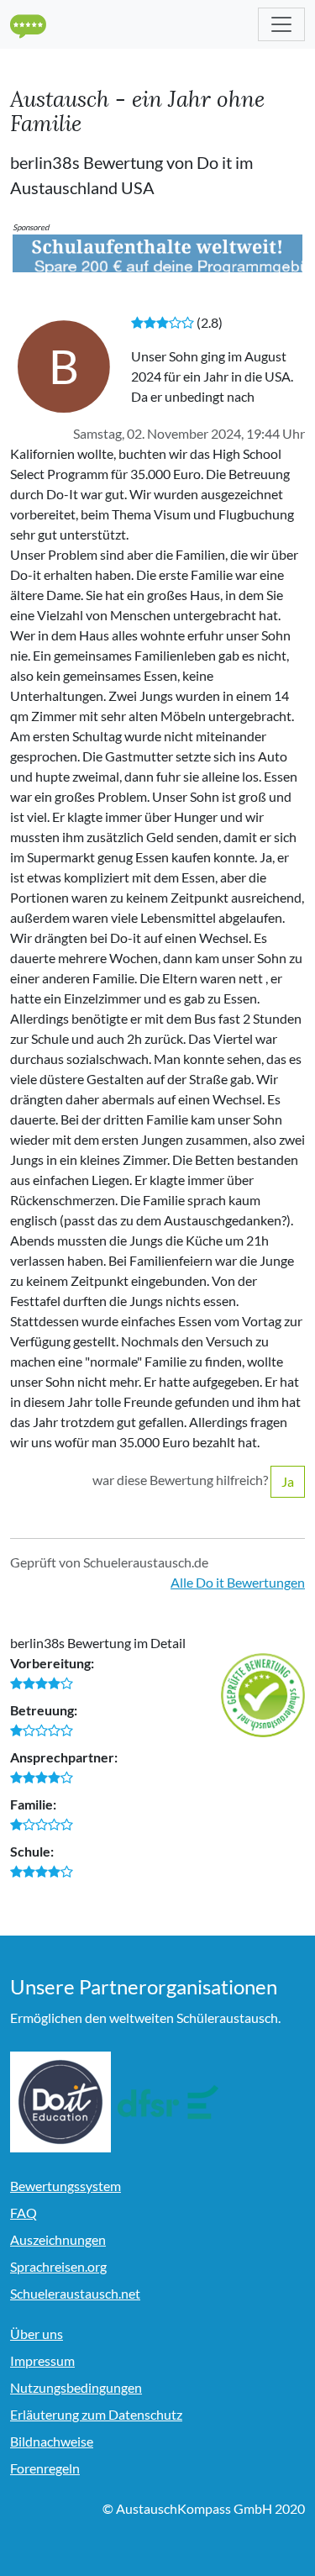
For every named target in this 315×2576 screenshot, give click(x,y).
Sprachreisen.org (58, 2266)
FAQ (24, 2213)
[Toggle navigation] (281, 24)
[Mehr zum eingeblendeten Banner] (157, 252)
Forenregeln (45, 2468)
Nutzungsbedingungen (76, 2387)
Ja (288, 1481)
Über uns (37, 2334)
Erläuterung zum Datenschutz (96, 2414)
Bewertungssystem (66, 2186)
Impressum (42, 2360)
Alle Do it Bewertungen (238, 1582)
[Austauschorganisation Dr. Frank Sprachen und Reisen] (168, 2102)
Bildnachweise (52, 2441)
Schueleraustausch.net (75, 2293)
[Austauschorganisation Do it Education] (60, 2102)
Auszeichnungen (58, 2239)
